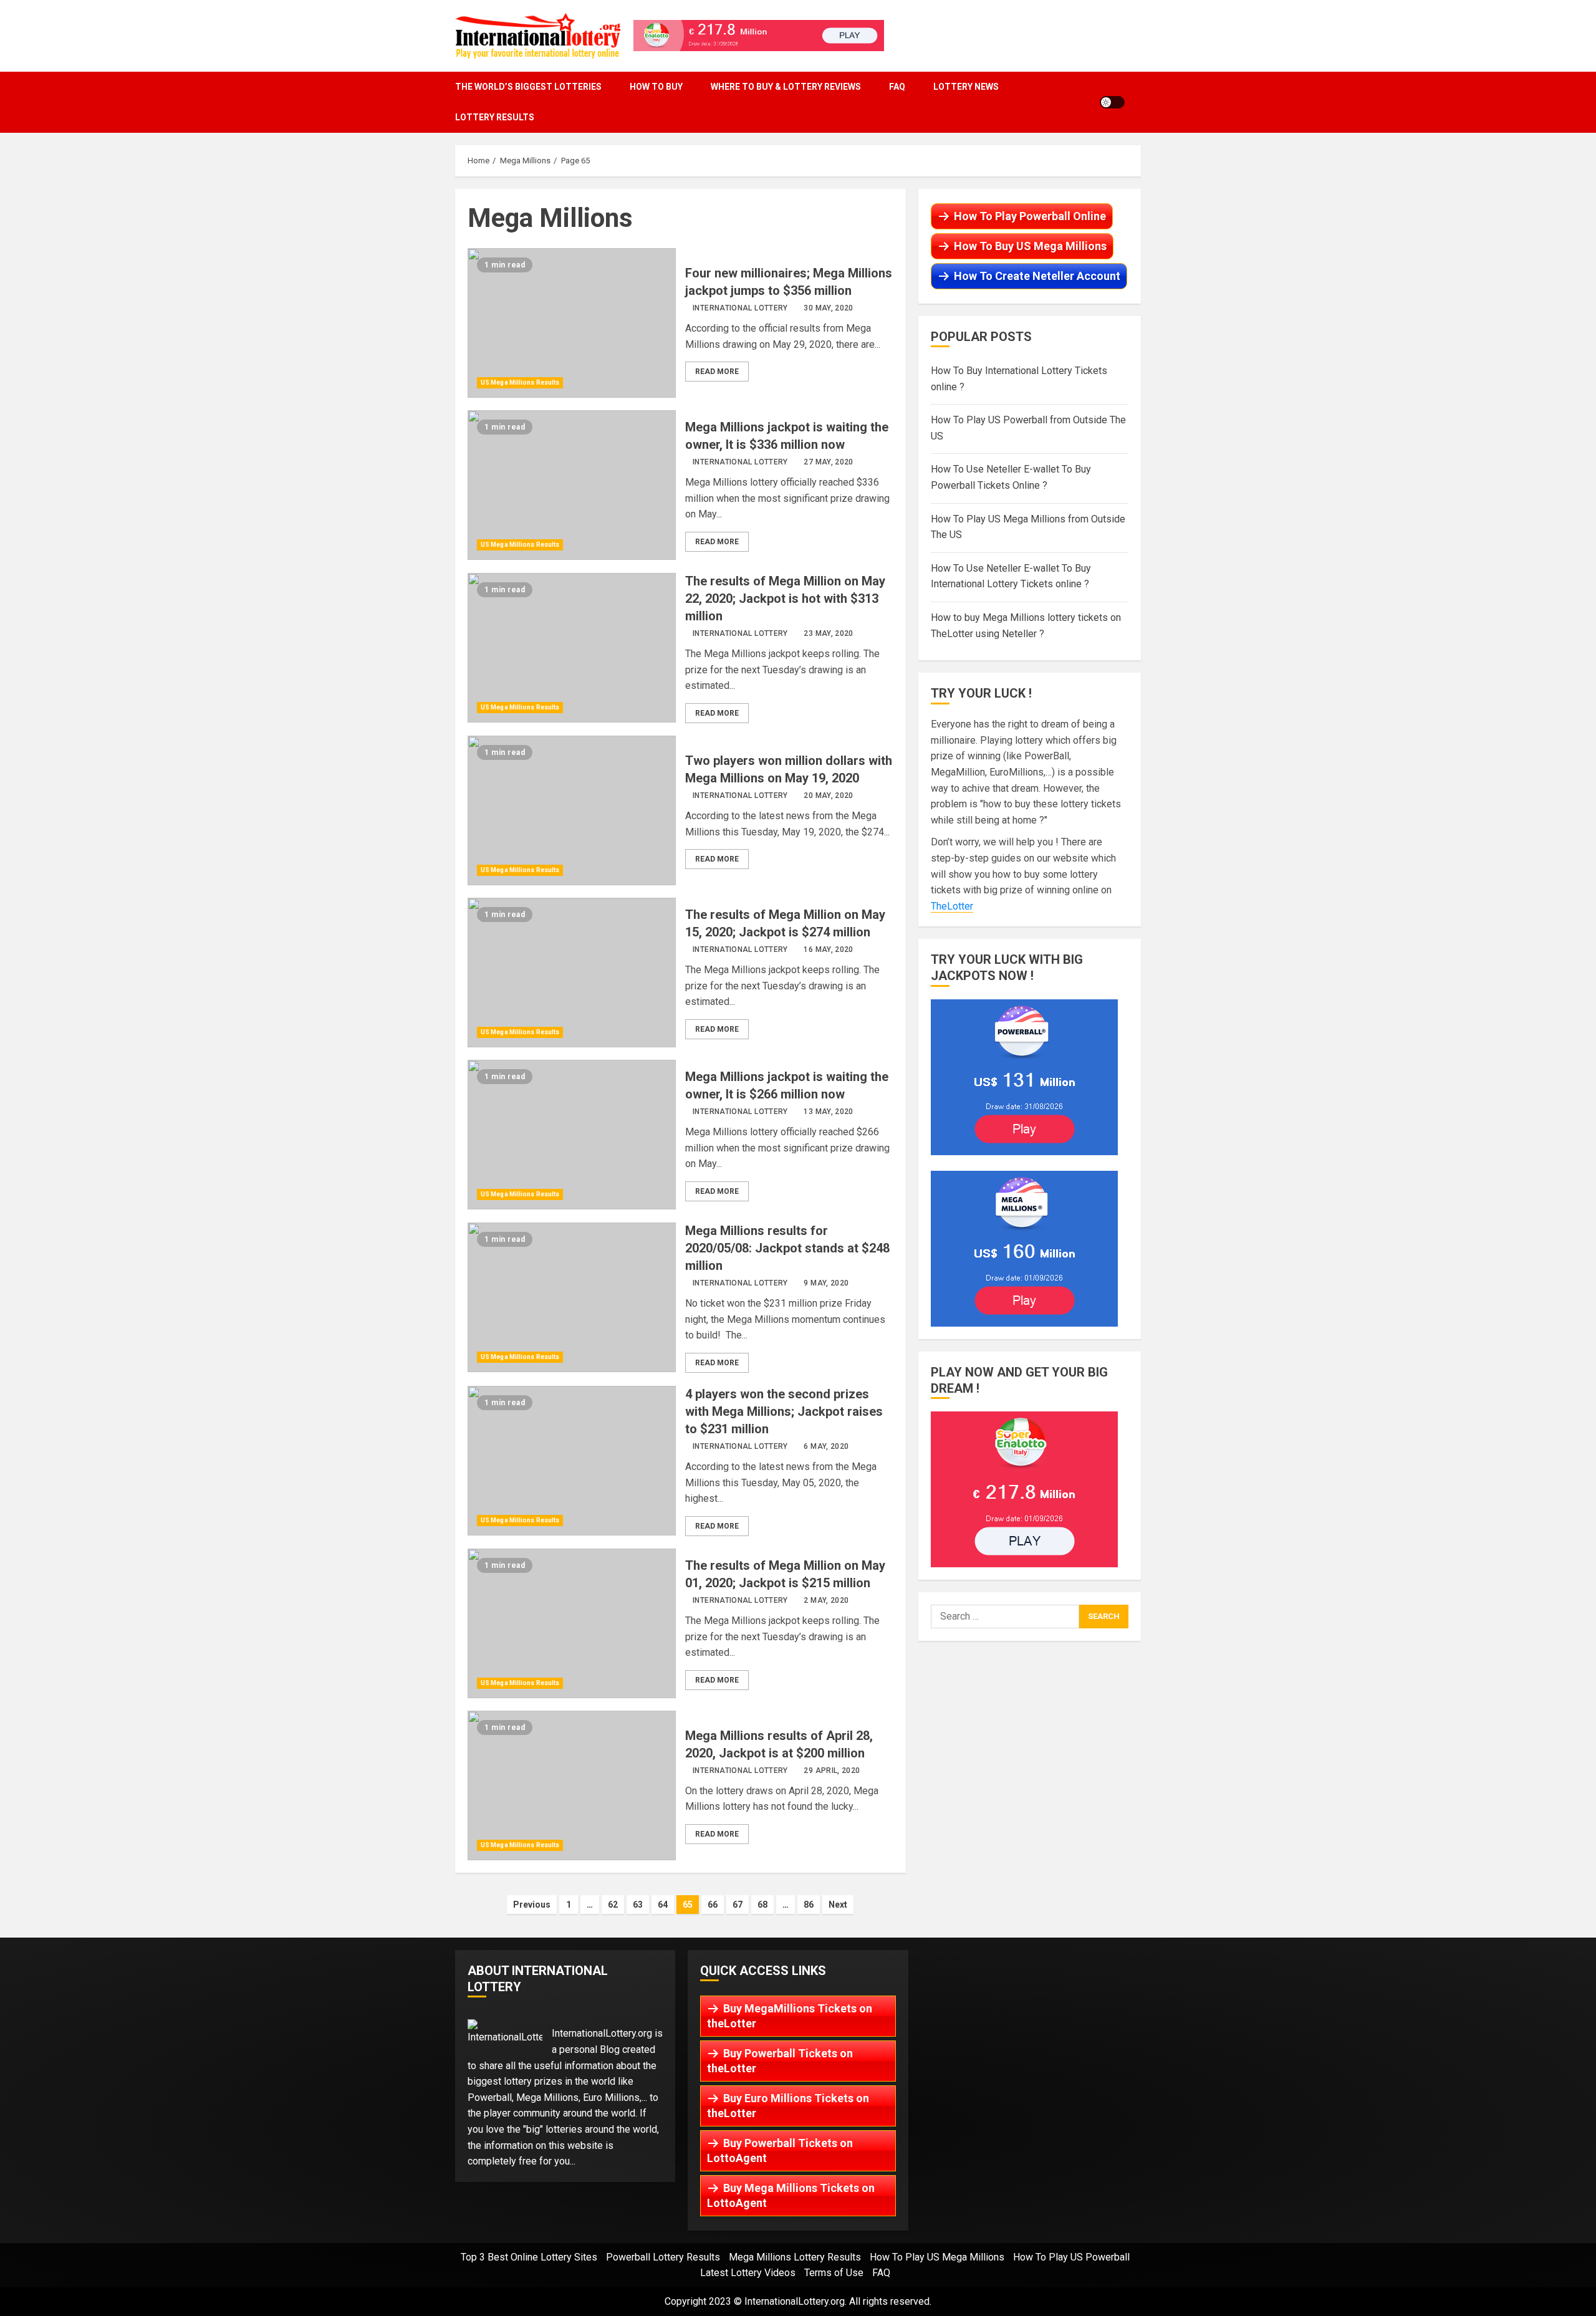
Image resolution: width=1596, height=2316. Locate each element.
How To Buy (656, 87)
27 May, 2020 (828, 462)
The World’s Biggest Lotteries (528, 87)
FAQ (897, 87)
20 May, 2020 (828, 795)
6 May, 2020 (826, 1446)
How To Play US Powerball (1071, 2257)
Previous (532, 1905)
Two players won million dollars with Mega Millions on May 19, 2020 (572, 810)
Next (838, 1905)
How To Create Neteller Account (1037, 276)
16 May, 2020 (828, 949)
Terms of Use (834, 2273)
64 (663, 1905)
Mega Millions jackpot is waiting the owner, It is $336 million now (572, 485)
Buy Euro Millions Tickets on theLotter (788, 2106)
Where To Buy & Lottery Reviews (786, 87)
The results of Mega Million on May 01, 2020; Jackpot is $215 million (572, 1623)
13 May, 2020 (828, 1112)
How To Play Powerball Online (1030, 216)
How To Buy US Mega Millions (1030, 246)
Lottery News (966, 87)
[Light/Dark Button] (1112, 102)
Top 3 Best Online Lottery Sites (529, 2257)
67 (738, 1905)
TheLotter (952, 906)
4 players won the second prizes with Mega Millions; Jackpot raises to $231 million (572, 1461)
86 (809, 1905)
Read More (717, 372)
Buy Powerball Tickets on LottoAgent (780, 2150)
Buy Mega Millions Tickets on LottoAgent (791, 2195)
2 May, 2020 (826, 1600)
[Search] (1137, 102)
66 (713, 1905)
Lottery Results (495, 117)
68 (762, 1905)
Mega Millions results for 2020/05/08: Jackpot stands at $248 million (572, 1297)
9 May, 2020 (826, 1283)
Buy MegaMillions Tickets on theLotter (790, 2016)
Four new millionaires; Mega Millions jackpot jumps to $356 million (572, 323)
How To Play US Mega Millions (937, 2257)
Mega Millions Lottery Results (795, 2257)
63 (638, 1905)
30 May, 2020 (828, 308)
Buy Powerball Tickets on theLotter (780, 2061)
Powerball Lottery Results (663, 2257)
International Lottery (740, 308)
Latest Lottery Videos (748, 2273)
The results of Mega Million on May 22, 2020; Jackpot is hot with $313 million (572, 648)
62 (613, 1905)
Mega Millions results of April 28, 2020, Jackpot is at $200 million (572, 1785)
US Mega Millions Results (520, 382)
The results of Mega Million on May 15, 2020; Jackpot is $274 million (572, 973)
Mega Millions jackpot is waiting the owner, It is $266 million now (572, 1135)
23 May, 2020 (828, 633)
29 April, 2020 (832, 1771)
